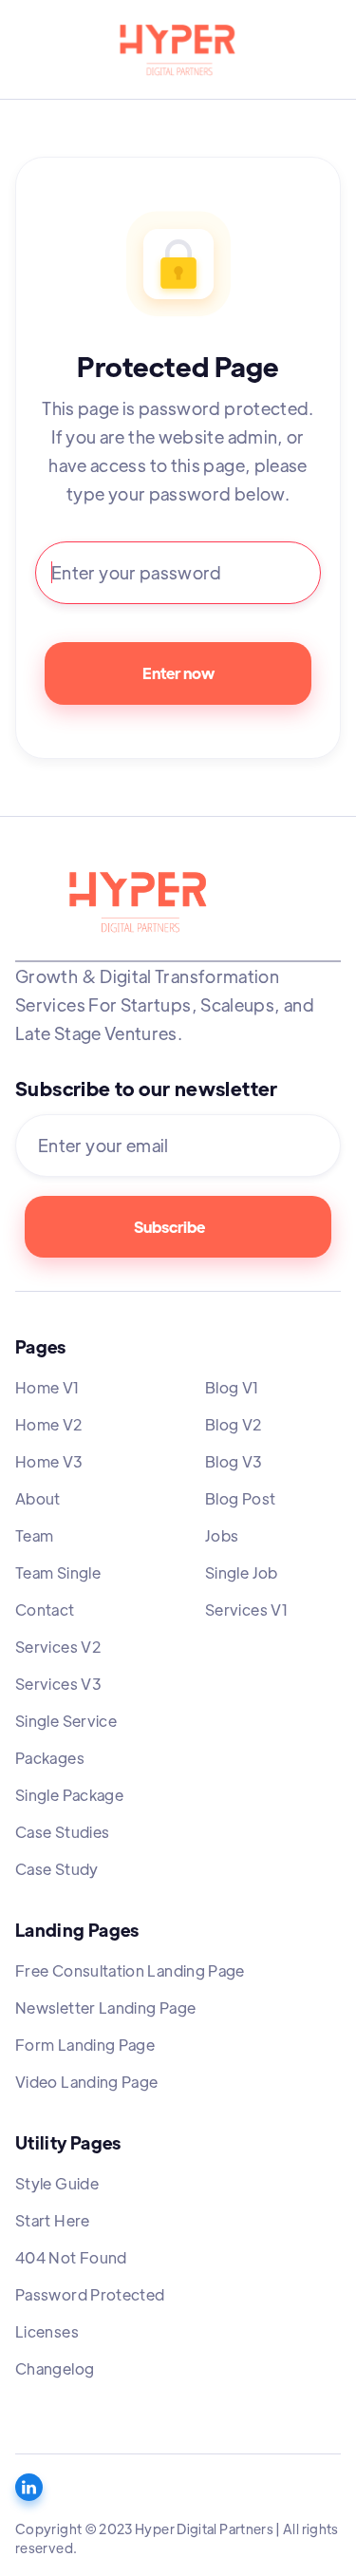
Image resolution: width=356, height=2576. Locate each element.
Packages (50, 1758)
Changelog (55, 2368)
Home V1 (48, 1387)
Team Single (58, 1572)
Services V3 (58, 1684)
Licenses (47, 2331)
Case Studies (62, 1832)
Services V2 (58, 1647)
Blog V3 (234, 1461)
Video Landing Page (86, 2082)
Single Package (69, 1795)
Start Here (53, 2220)
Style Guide (57, 2183)
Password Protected (90, 2294)
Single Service (66, 1721)
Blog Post (240, 1498)
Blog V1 (233, 1387)
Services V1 (247, 1610)
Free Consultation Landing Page (130, 1970)
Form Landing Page (85, 2045)
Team (34, 1535)
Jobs (222, 1535)
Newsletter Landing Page (105, 2008)
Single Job (242, 1572)
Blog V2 (234, 1424)
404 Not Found (71, 2257)
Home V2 (49, 1424)
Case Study (57, 1869)
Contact (45, 1610)
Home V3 (49, 1461)
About (38, 1498)
